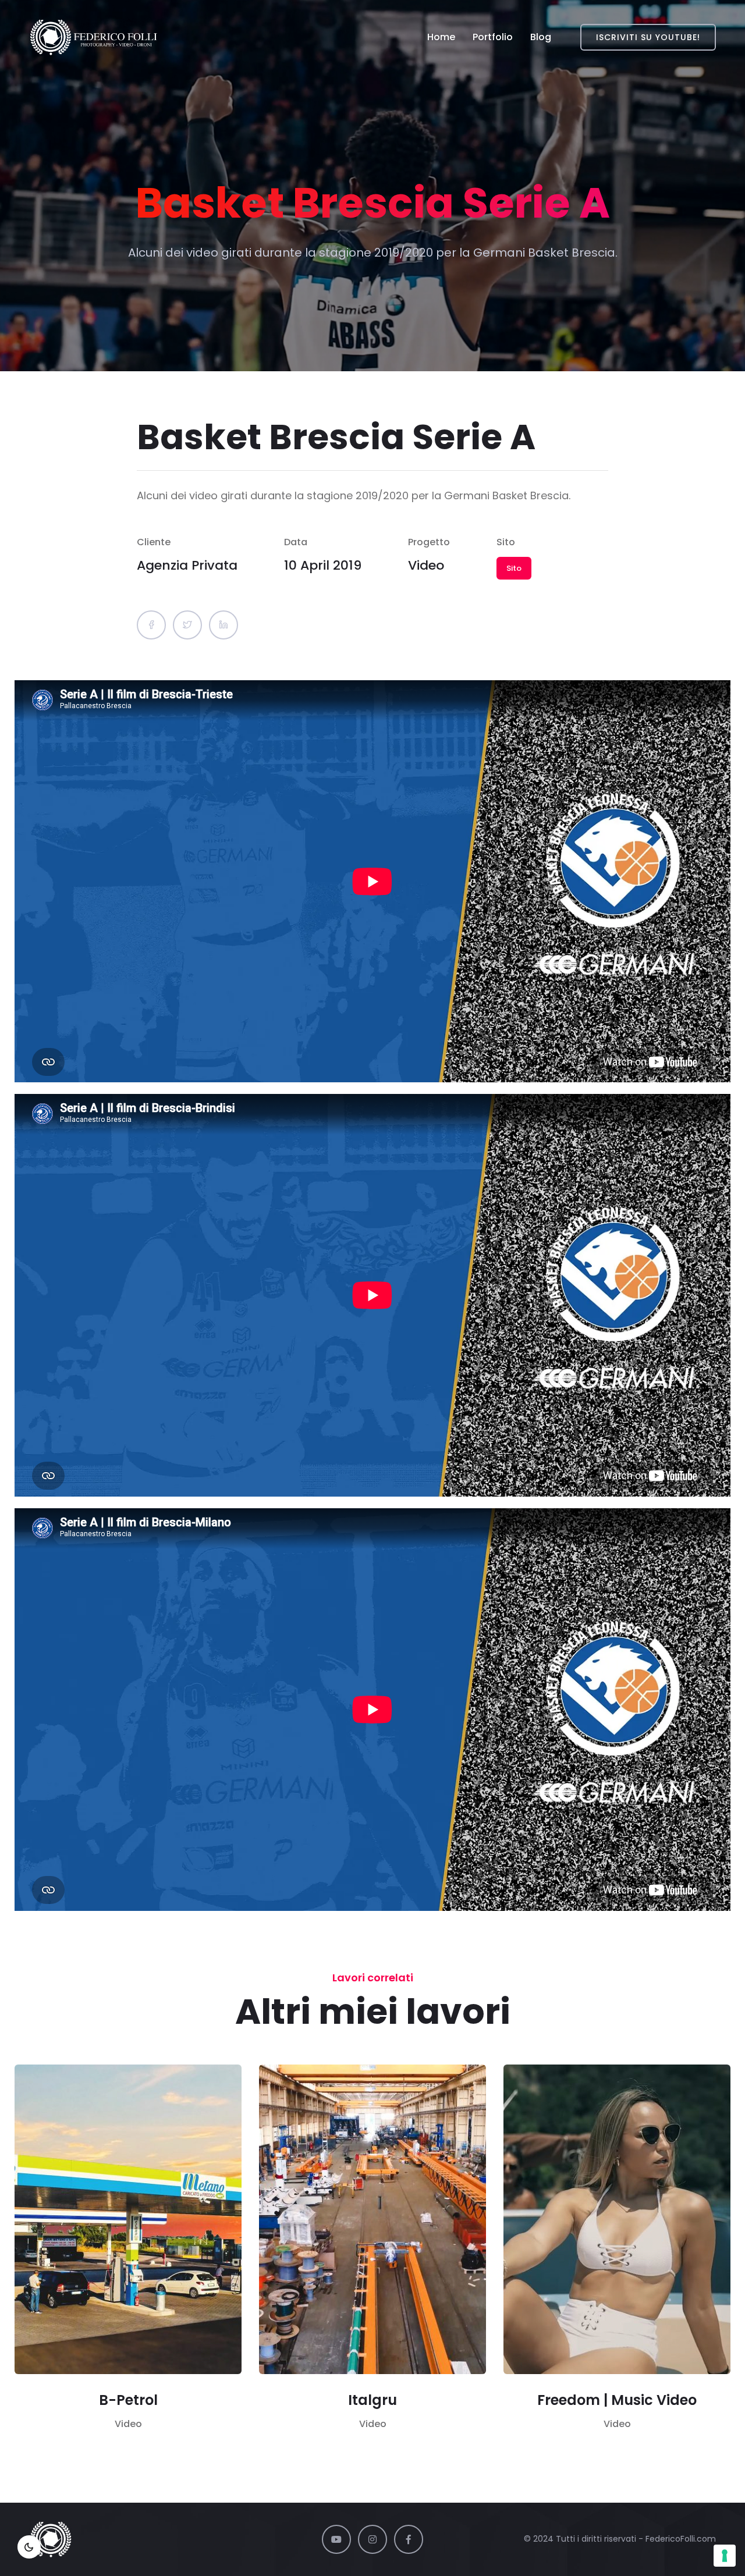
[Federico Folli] (94, 37)
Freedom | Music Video (617, 2400)
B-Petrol (128, 2400)
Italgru (372, 2400)
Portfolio (493, 37)
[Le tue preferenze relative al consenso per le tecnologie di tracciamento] (725, 2556)
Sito (514, 568)
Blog (541, 37)
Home (441, 37)
